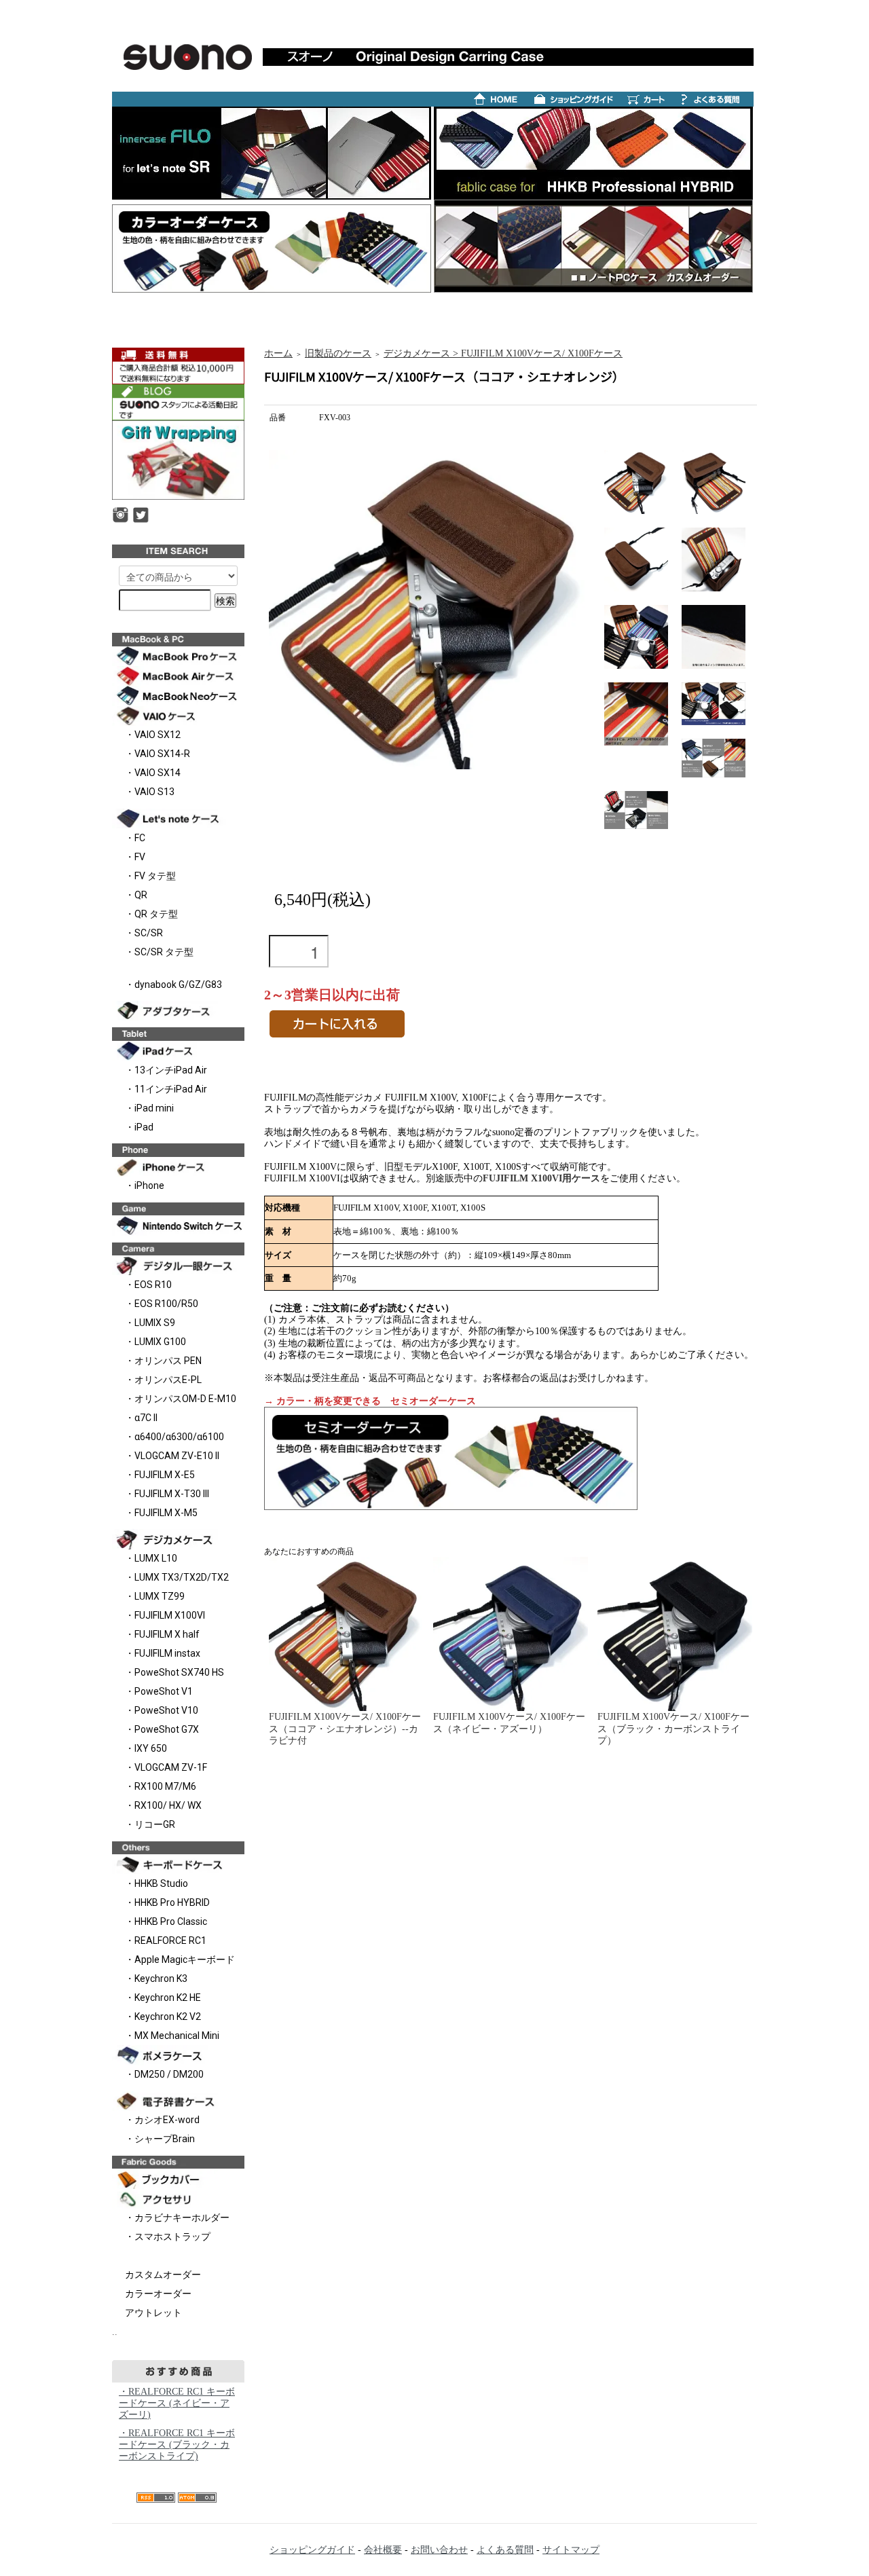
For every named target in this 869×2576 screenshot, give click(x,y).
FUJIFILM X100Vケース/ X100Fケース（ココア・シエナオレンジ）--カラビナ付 (345, 1728)
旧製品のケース (338, 353)
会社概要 (383, 2550)
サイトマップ (571, 2550)
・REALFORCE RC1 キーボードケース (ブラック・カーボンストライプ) (177, 2445)
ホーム (278, 353)
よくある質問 (505, 2550)
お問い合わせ (439, 2550)
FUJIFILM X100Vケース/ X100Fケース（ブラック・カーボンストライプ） (673, 1728)
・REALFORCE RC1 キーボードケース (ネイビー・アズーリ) (177, 2403)
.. (115, 2332)
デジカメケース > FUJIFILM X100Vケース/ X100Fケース (503, 353)
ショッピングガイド (312, 2550)
